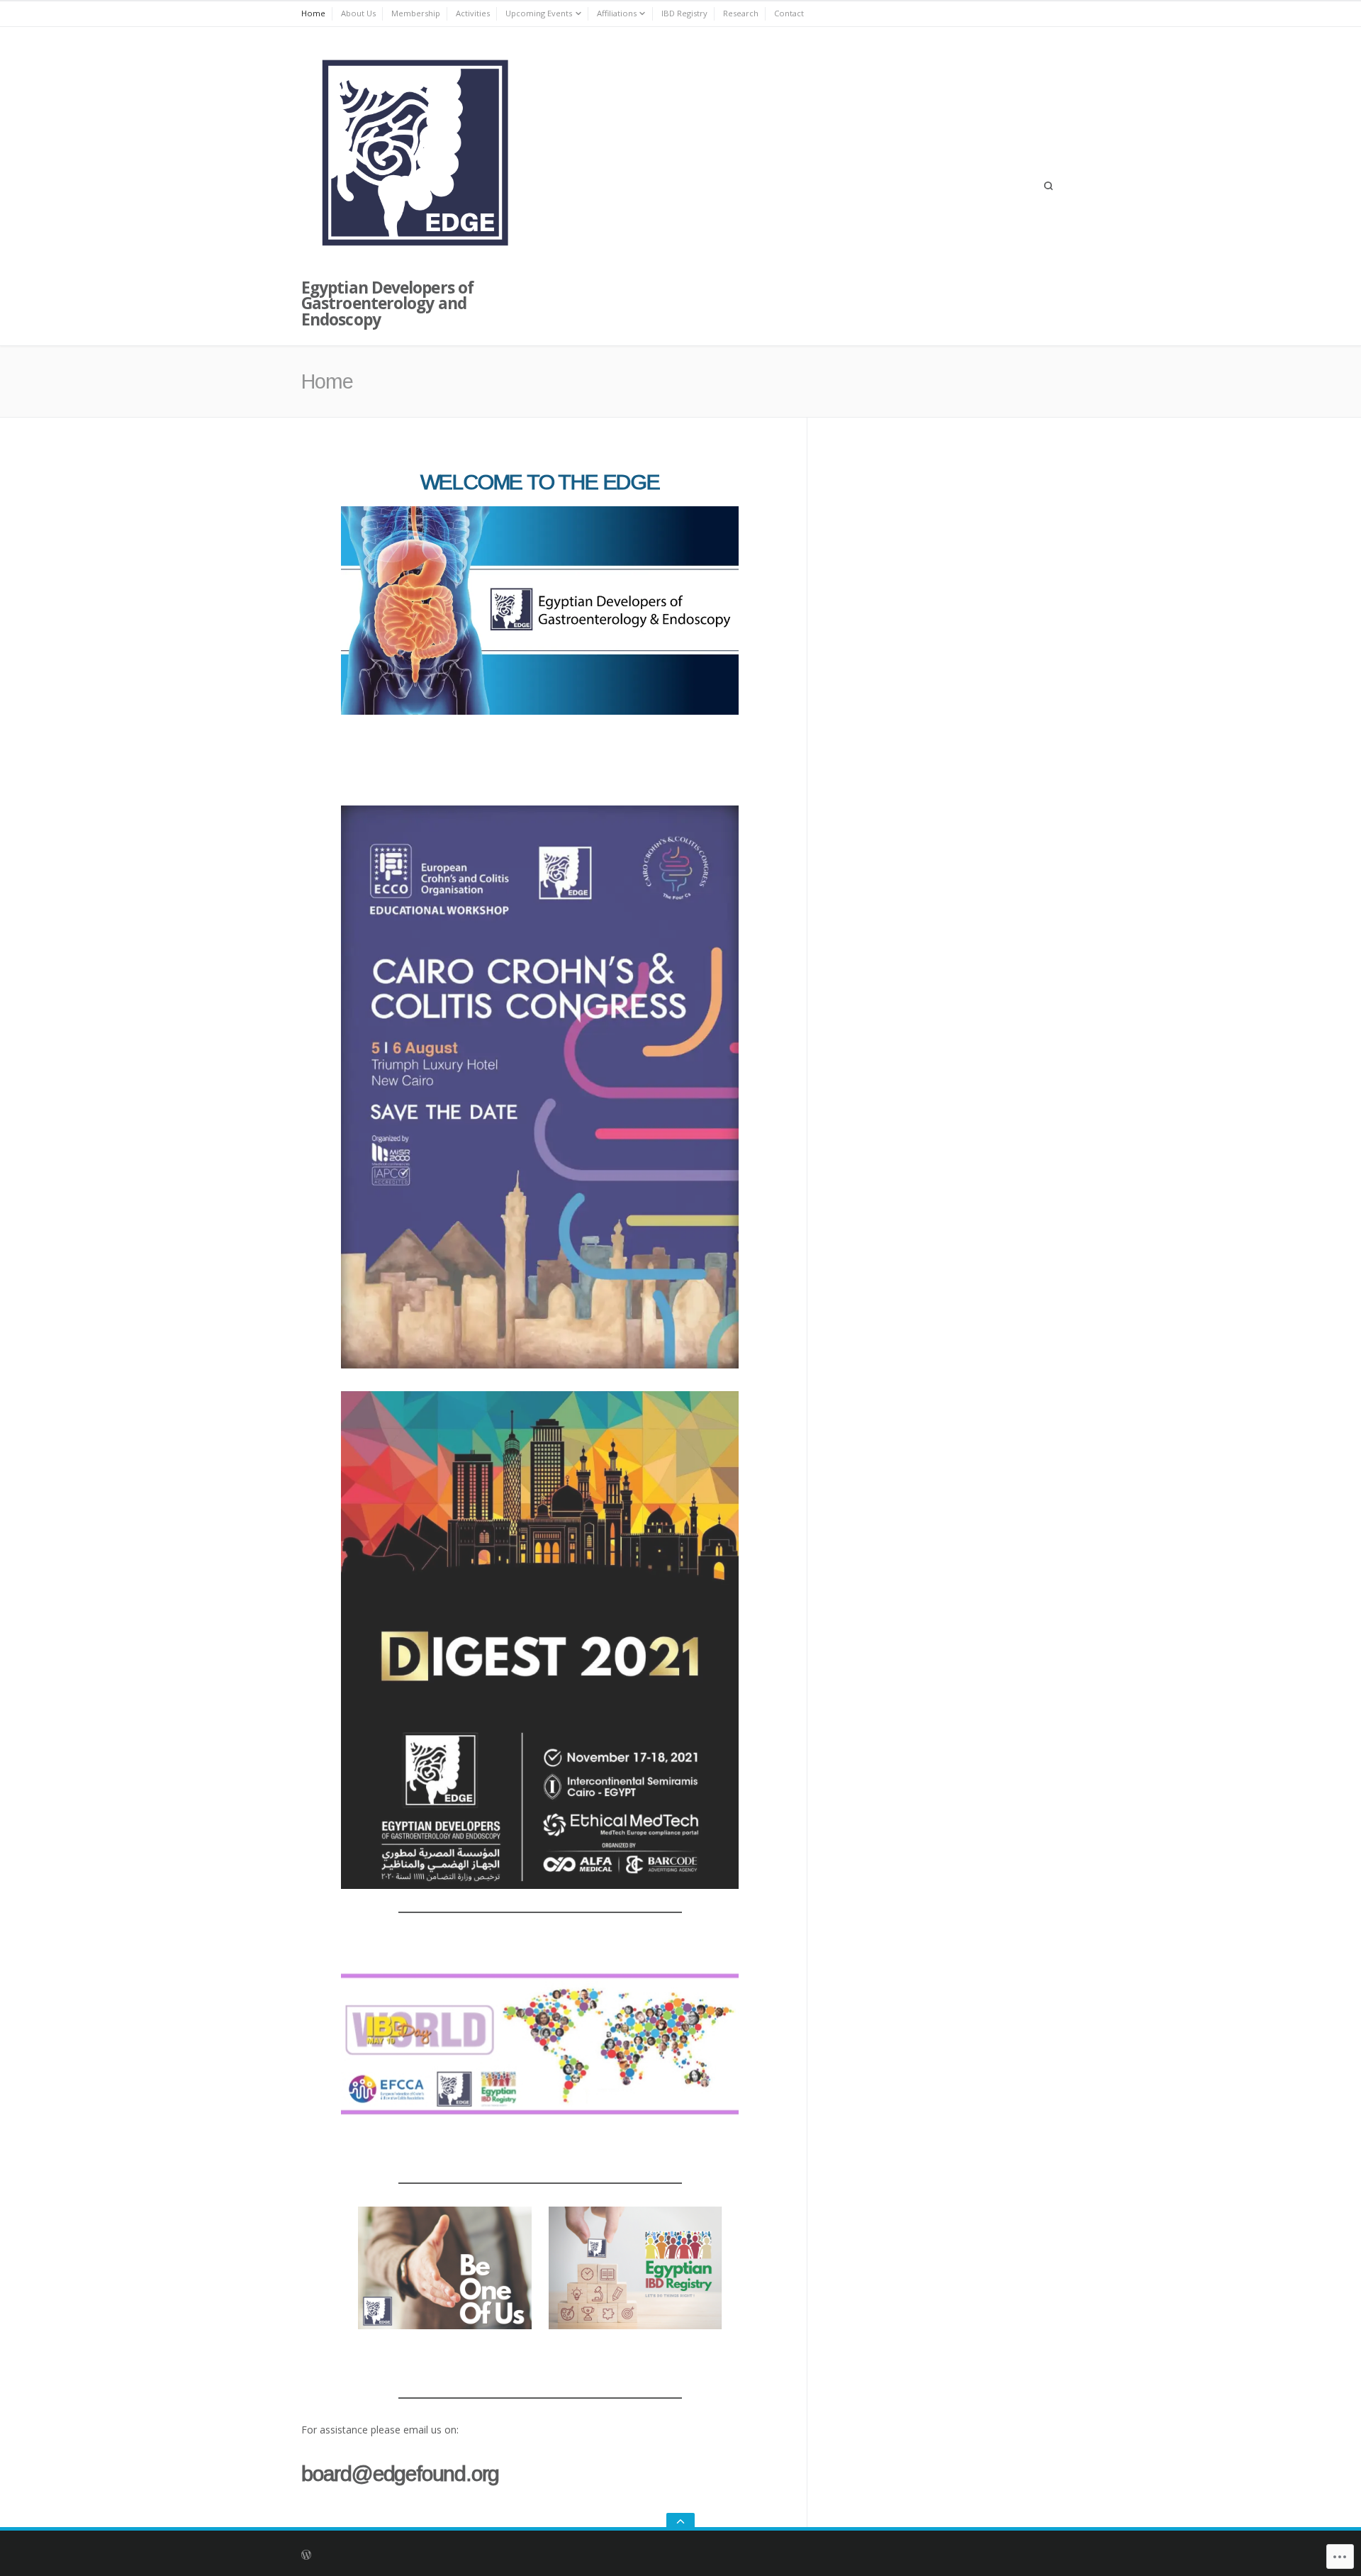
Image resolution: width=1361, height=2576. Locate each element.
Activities (473, 13)
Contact (789, 13)
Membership (416, 13)
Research (741, 13)
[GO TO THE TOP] (680, 2522)
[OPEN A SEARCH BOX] (1048, 186)
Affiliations (617, 13)
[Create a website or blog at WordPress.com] (522, 2554)
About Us (358, 13)
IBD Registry (684, 13)
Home (313, 13)
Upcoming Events (539, 13)
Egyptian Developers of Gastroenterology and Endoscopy (387, 304)
